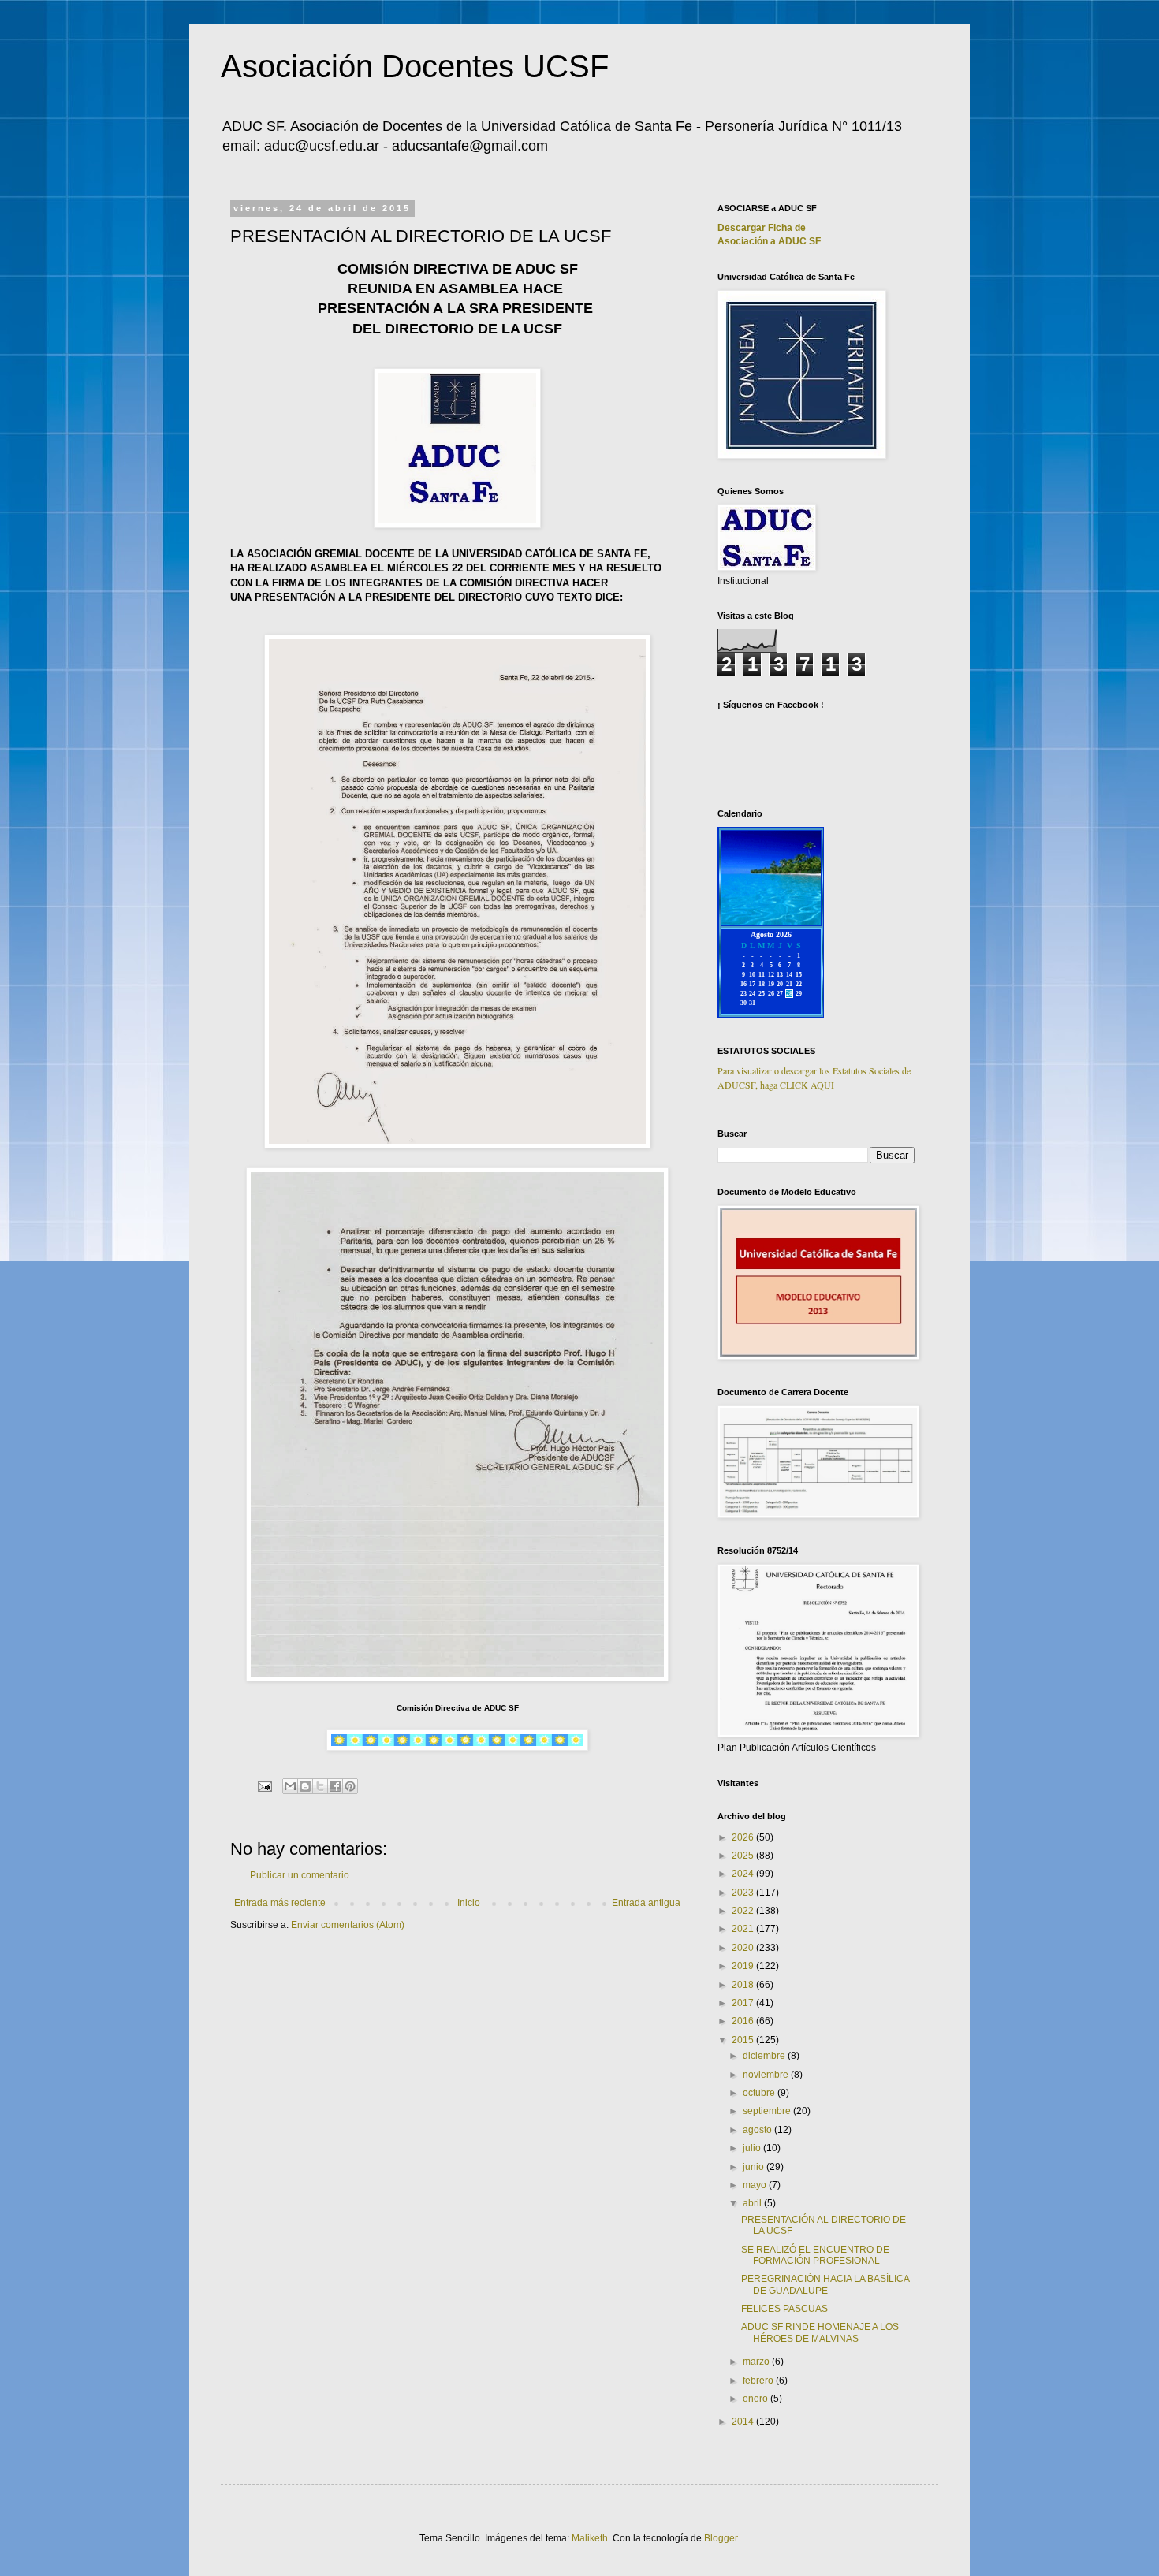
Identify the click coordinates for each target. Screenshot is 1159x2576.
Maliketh (590, 2538)
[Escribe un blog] (305, 1786)
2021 (744, 1929)
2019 (744, 1966)
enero (757, 2399)
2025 (744, 1856)
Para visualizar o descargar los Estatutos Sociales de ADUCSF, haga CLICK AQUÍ (814, 1078)
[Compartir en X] (320, 1786)
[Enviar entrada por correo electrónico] (264, 1785)
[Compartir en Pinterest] (350, 1786)
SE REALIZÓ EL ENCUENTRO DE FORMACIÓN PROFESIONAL (815, 2255)
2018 (744, 1985)
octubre (760, 2093)
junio (755, 2167)
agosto (758, 2130)
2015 (744, 2040)
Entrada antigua (646, 1903)
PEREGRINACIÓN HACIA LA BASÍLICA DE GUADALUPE (825, 2284)
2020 (744, 1948)
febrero (759, 2381)
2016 (744, 2021)
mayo (756, 2185)
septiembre (768, 2111)
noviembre (767, 2075)
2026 (744, 1837)
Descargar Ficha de (762, 228)
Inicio (469, 1903)
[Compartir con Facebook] (335, 1786)
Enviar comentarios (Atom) (348, 1925)
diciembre (765, 2056)
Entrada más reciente (280, 1903)
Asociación (769, 241)
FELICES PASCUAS (784, 2309)
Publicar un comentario (300, 1875)
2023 (744, 1893)
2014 (744, 2422)
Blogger (721, 2538)
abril (753, 2203)
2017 (744, 2003)
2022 (744, 1911)
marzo (757, 2362)
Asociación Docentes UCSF (415, 66)
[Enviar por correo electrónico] (290, 1786)
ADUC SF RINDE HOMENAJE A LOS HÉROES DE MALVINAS (820, 2332)
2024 (744, 1874)
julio (753, 2148)
